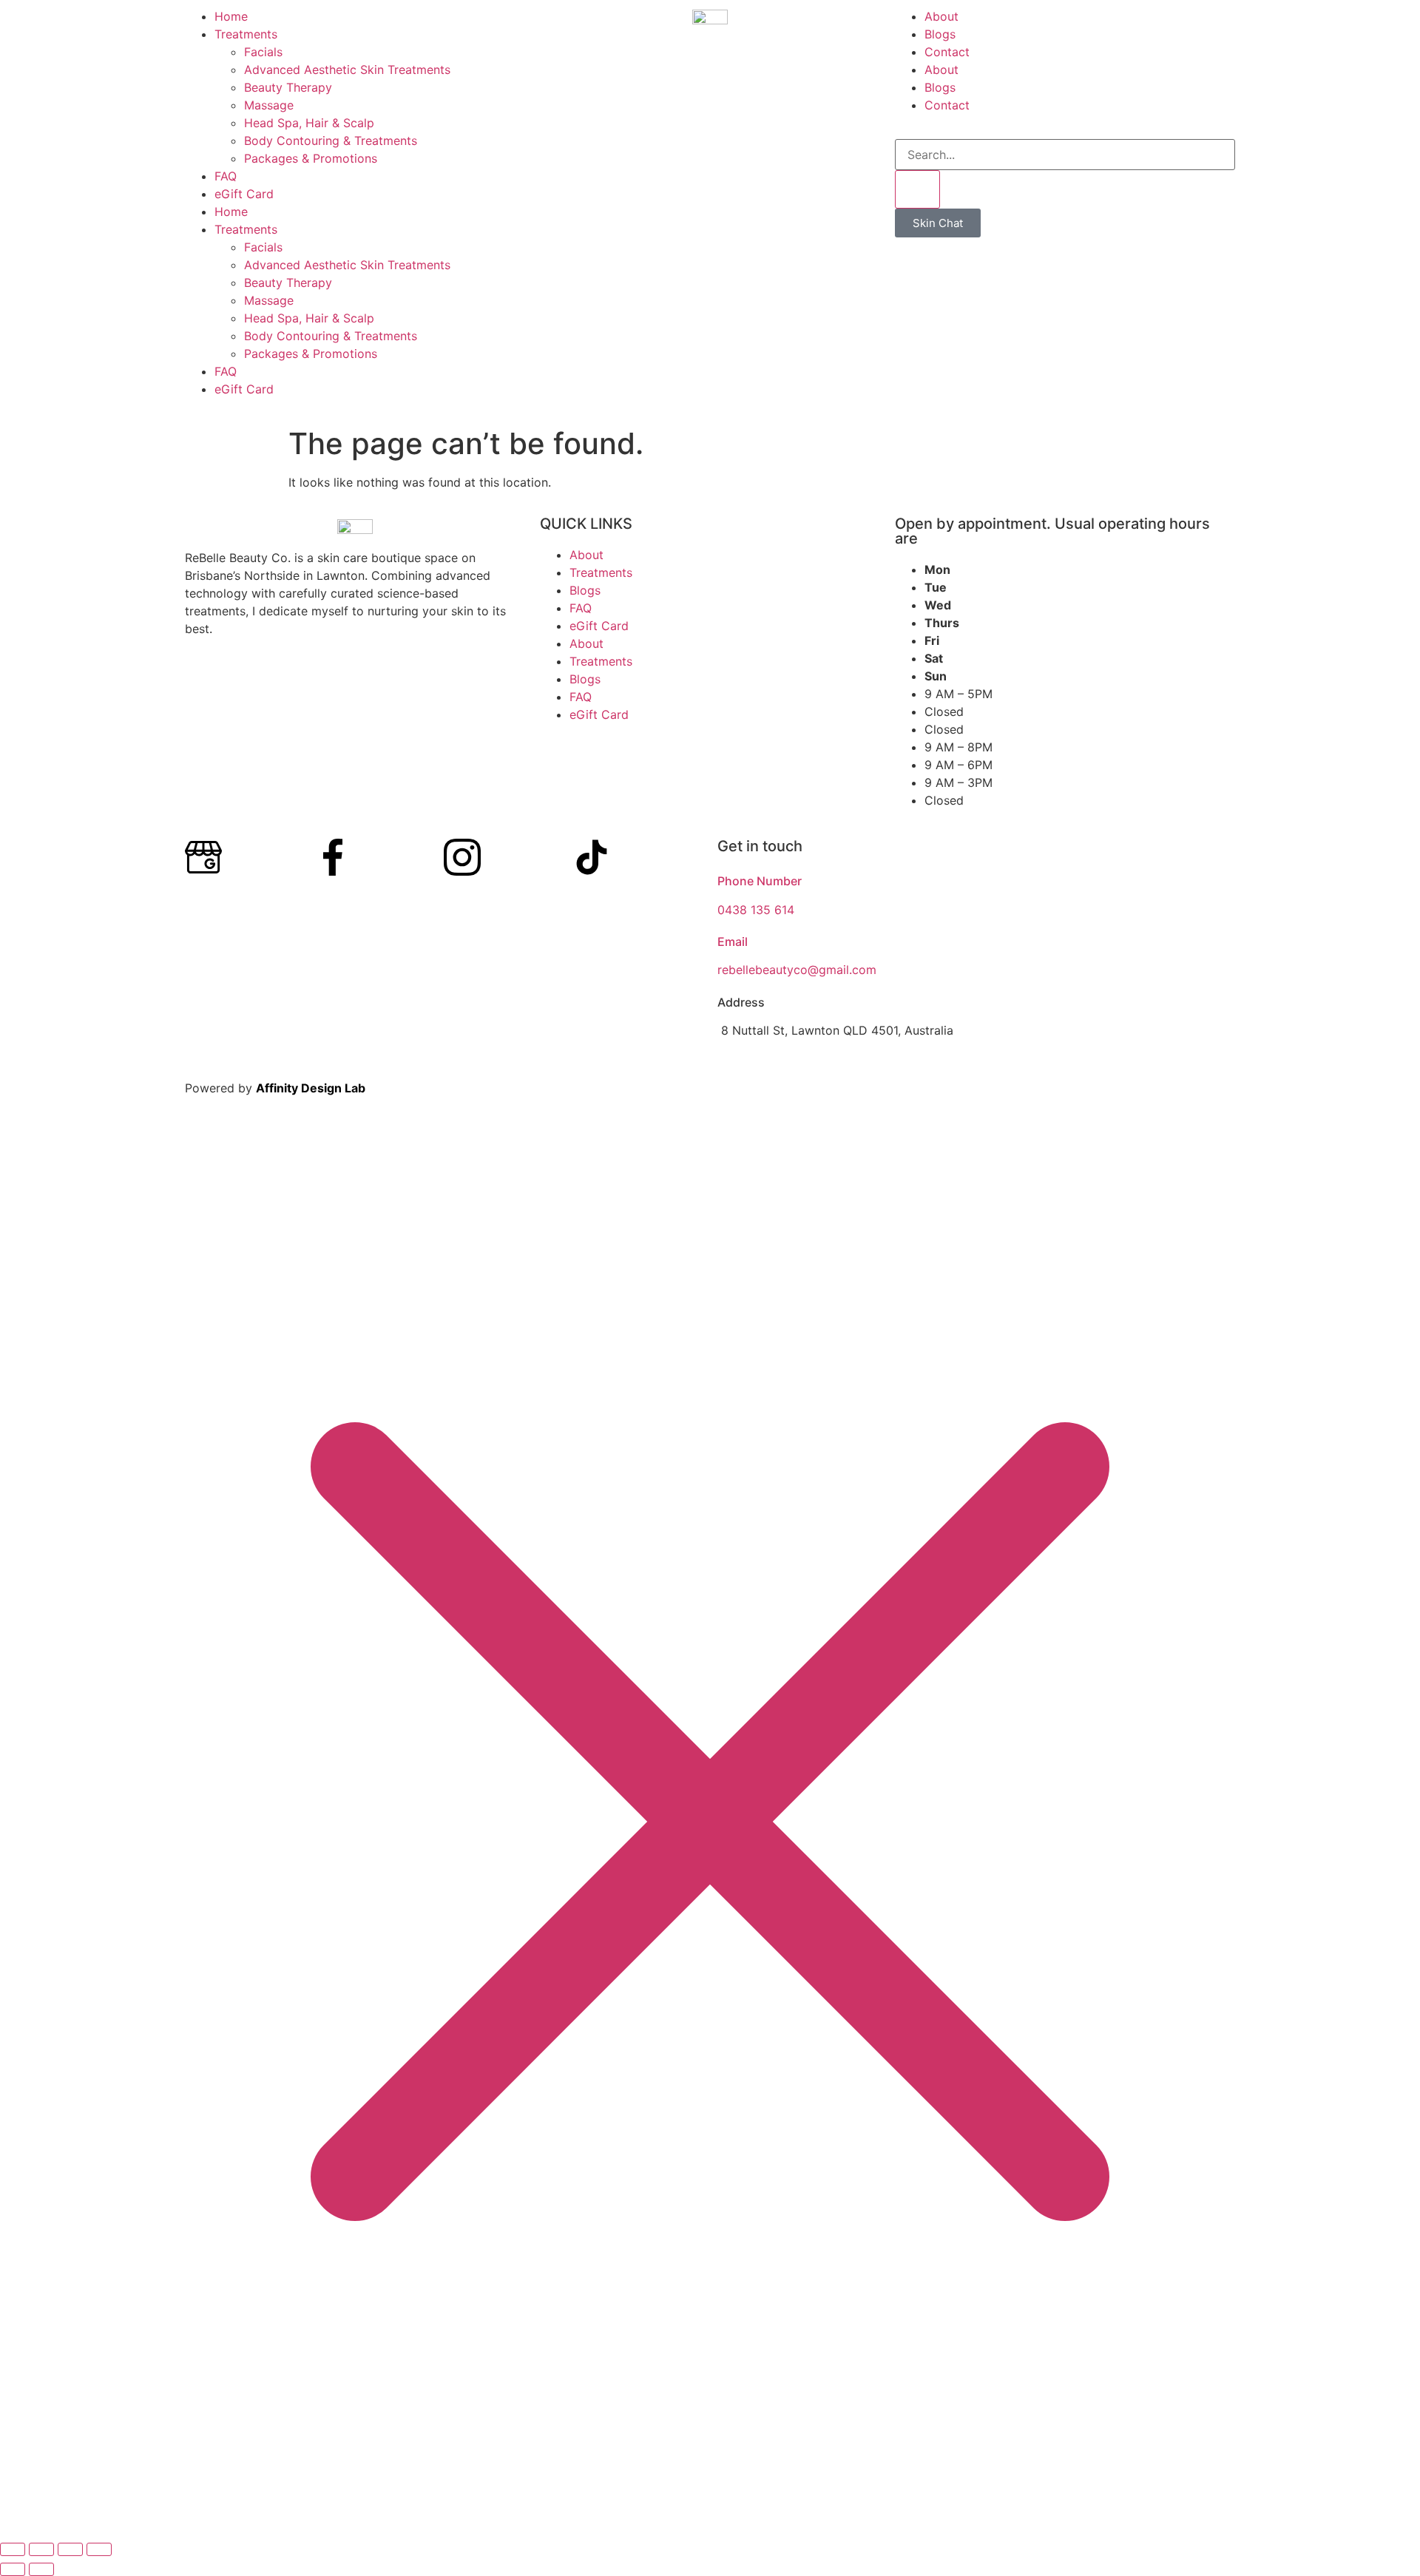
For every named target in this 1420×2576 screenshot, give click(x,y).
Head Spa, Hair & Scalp (309, 123)
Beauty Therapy (288, 87)
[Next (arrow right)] (41, 2569)
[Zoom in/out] (13, 2549)
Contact (947, 52)
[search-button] (917, 189)
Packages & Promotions (311, 158)
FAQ (226, 176)
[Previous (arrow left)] (13, 2569)
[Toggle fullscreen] (41, 2549)
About (941, 16)
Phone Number (760, 881)
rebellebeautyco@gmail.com (797, 970)
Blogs (940, 34)
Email (733, 942)
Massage (269, 105)
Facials (263, 52)
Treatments (246, 34)
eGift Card (244, 194)
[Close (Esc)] (99, 2549)
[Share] (70, 2549)
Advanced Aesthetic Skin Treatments (347, 70)
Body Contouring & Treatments (331, 141)
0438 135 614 (756, 910)
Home (231, 16)
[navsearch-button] (905, 130)
